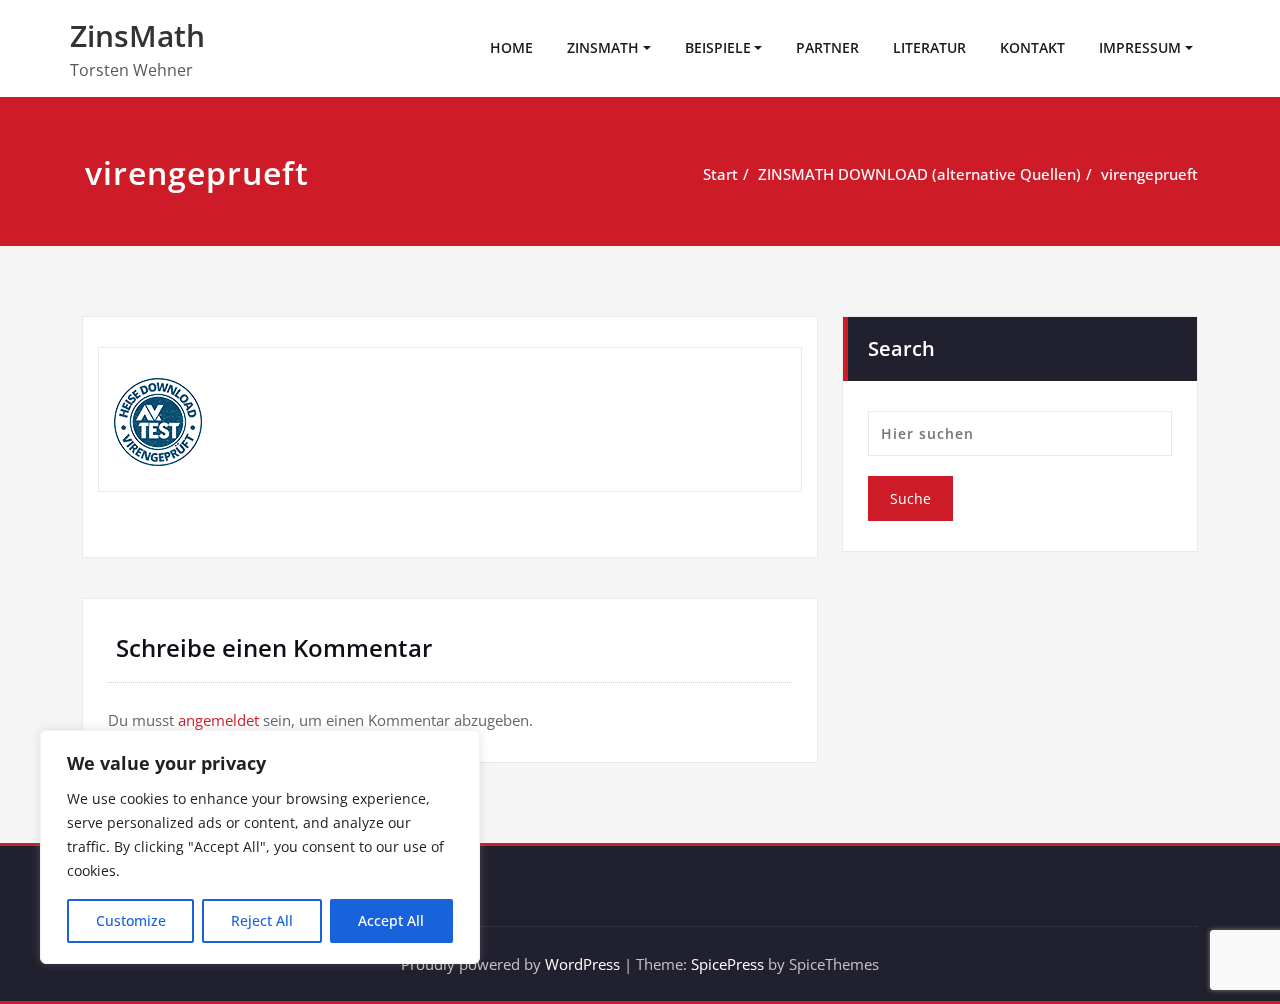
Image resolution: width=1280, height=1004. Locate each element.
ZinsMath (137, 35)
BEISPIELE (718, 47)
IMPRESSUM (1140, 47)
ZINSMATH (603, 47)
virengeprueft (1149, 174)
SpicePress (727, 964)
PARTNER (827, 47)
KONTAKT (1032, 47)
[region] (260, 847)
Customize (131, 920)
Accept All (391, 920)
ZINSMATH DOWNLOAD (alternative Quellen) (919, 174)
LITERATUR (929, 47)
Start (720, 174)
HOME (511, 47)
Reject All (262, 920)
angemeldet (218, 720)
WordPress (582, 964)
